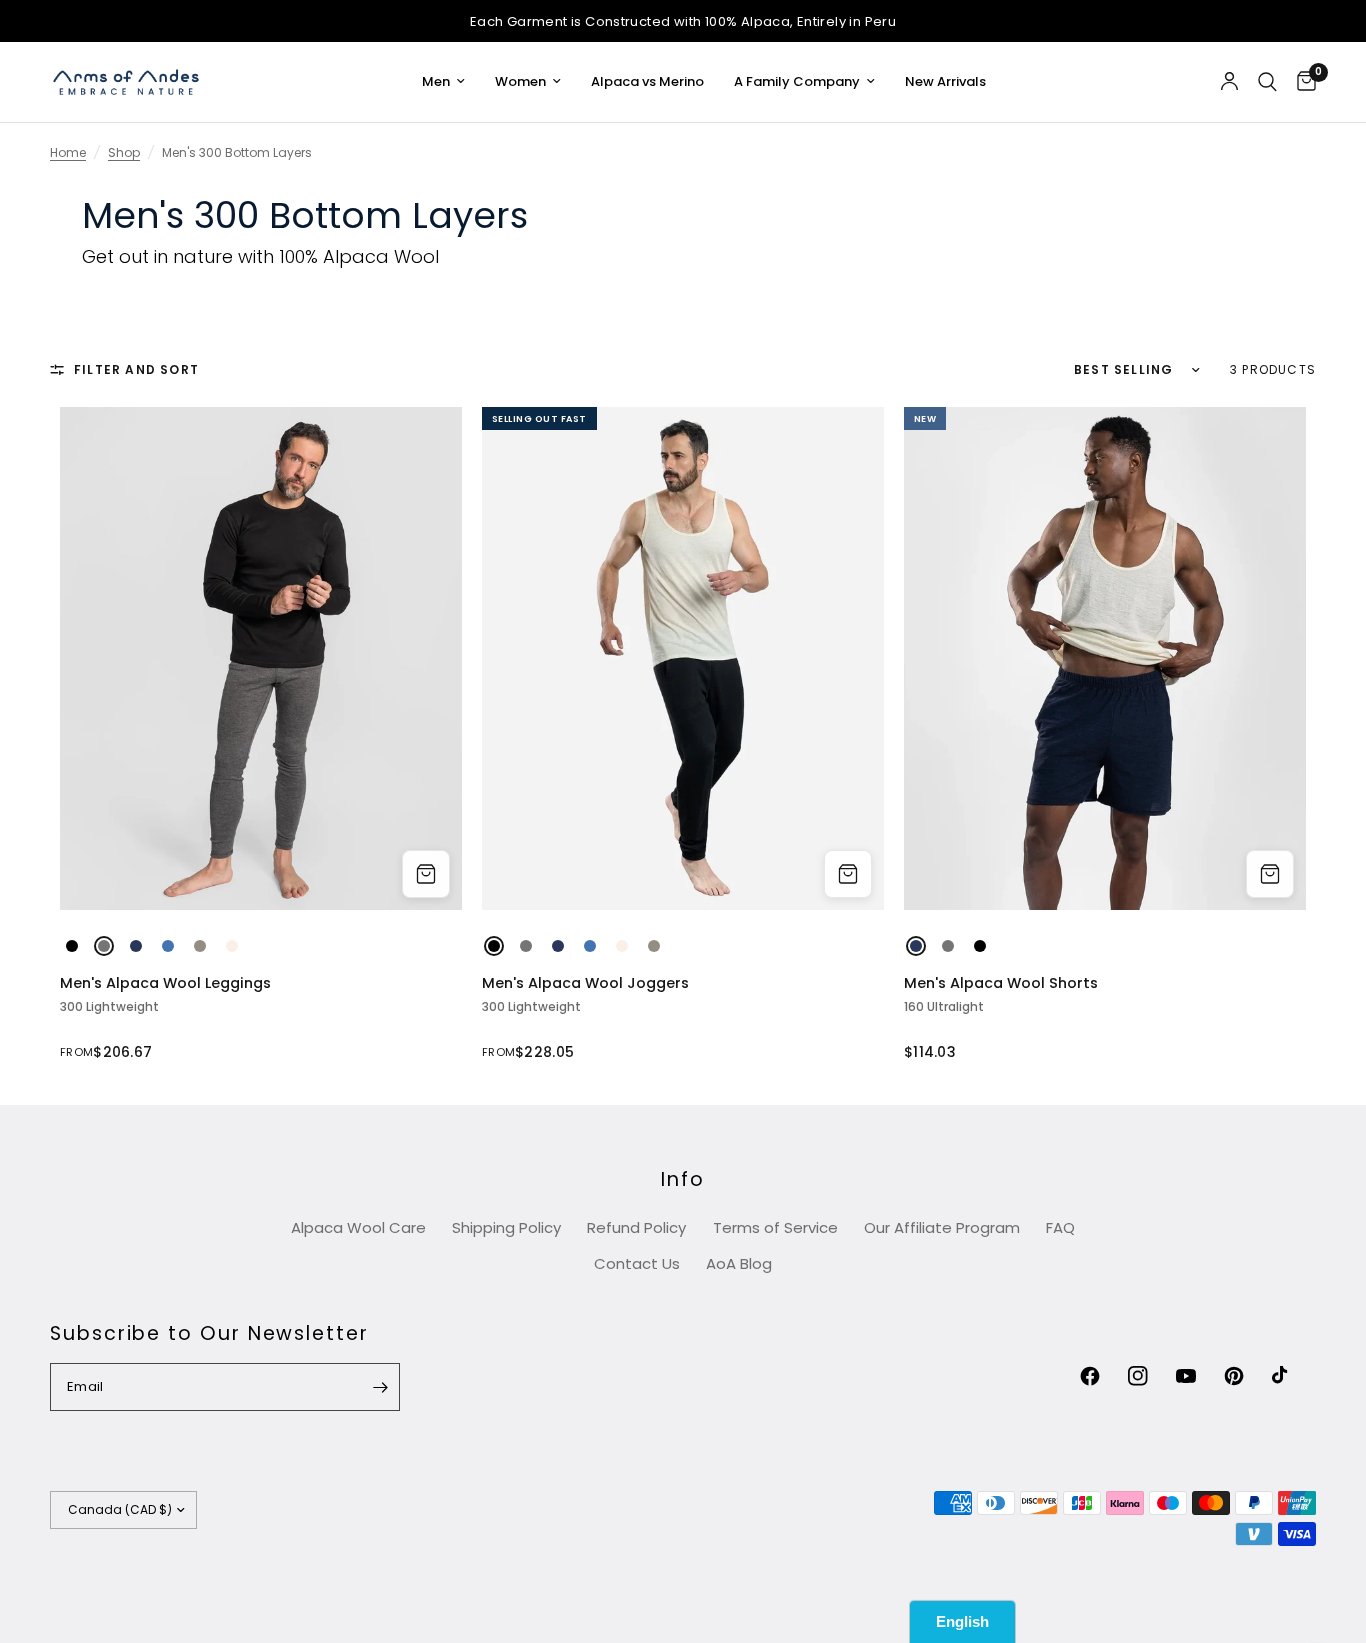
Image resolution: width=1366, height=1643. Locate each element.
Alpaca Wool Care (358, 1227)
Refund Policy (636, 1227)
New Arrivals (945, 81)
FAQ (1060, 1227)
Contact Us (637, 1263)
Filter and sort (136, 369)
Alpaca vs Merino (647, 81)
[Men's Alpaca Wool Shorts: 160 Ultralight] (1105, 658)
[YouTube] (1198, 1376)
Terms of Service (775, 1227)
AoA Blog (739, 1263)
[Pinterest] (1246, 1376)
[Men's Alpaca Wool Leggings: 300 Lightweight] (261, 658)
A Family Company (797, 81)
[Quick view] (426, 874)
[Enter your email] (380, 1387)
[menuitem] (443, 82)
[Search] (1267, 82)
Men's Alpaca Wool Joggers (585, 983)
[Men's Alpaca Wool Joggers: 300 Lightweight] (683, 658)
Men (436, 81)
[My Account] (1229, 82)
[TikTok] (1294, 1376)
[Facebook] (1102, 1376)
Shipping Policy (506, 1227)
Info (683, 1179)
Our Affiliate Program (942, 1227)
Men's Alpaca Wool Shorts (1001, 983)
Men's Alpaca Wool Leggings (165, 983)
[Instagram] (1150, 1376)
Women (520, 81)
